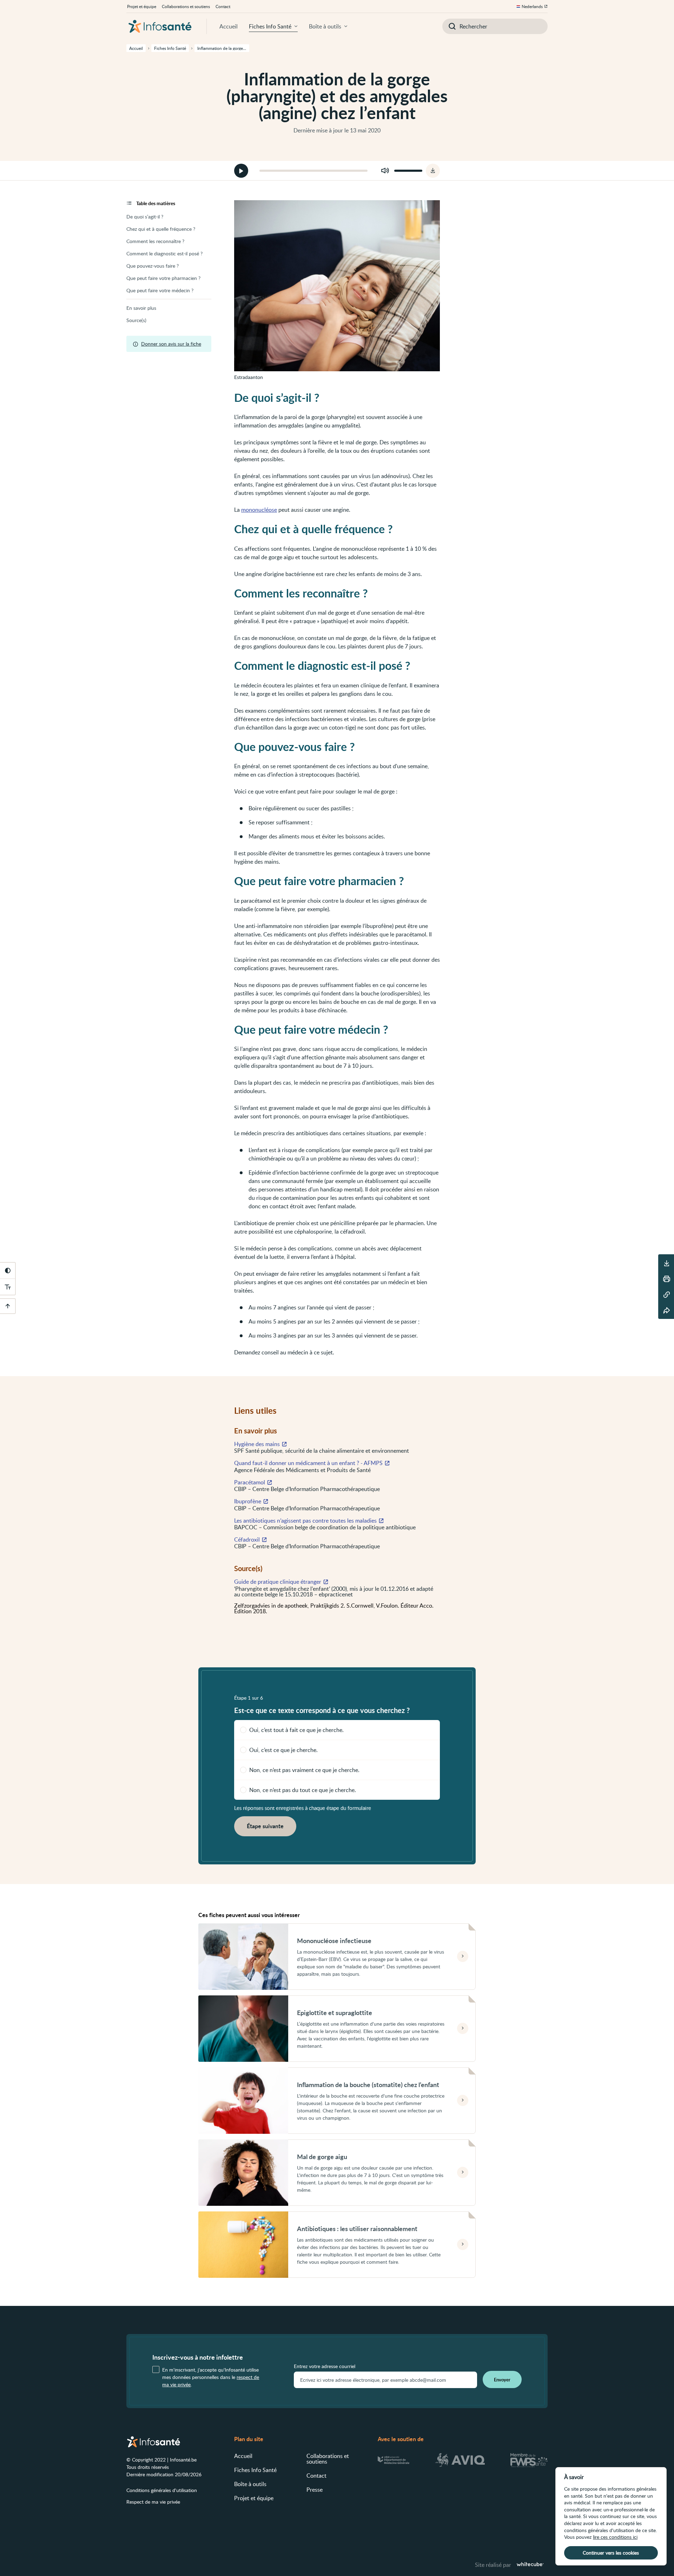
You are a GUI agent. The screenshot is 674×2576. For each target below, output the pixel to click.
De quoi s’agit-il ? (145, 217)
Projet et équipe (142, 6)
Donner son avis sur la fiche (171, 344)
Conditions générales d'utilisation (162, 2490)
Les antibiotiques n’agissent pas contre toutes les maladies (305, 1521)
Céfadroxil (247, 1539)
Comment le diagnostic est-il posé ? (164, 253)
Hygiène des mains (257, 1444)
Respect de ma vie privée (153, 2502)
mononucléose (259, 510)
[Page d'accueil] (160, 26)
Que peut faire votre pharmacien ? (163, 278)
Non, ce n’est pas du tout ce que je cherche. (303, 1790)
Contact (223, 6)
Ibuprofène (248, 1501)
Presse (315, 2490)
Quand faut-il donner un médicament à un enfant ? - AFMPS (308, 1463)
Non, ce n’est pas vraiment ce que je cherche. (304, 1770)
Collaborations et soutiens (186, 6)
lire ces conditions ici (615, 2537)
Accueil (229, 26)
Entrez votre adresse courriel (325, 2366)
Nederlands (532, 6)
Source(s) (136, 320)
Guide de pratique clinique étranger (278, 1582)
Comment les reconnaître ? (155, 241)
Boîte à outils (325, 26)
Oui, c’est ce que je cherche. (283, 1750)
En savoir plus (141, 308)
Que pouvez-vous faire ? (153, 266)
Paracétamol (250, 1482)
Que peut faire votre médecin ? (160, 290)
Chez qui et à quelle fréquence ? (161, 229)
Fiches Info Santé (270, 26)
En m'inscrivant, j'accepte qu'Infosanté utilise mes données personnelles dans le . (211, 2377)
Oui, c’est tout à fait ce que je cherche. (296, 1730)
